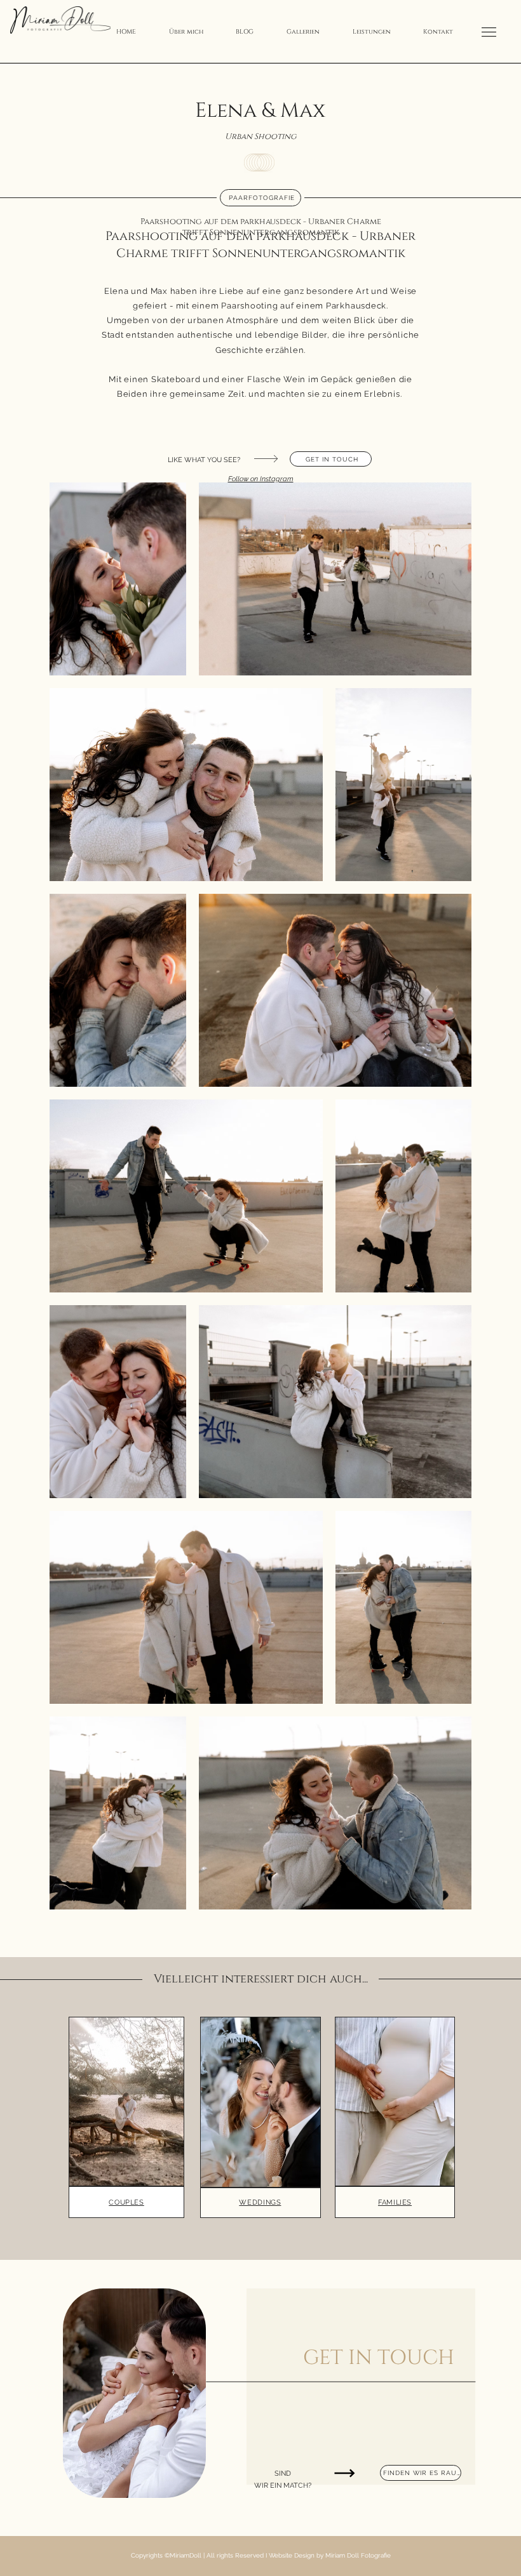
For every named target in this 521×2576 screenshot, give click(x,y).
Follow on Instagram (261, 479)
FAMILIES (395, 2202)
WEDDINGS (260, 2202)
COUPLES (126, 2202)
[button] (303, 32)
